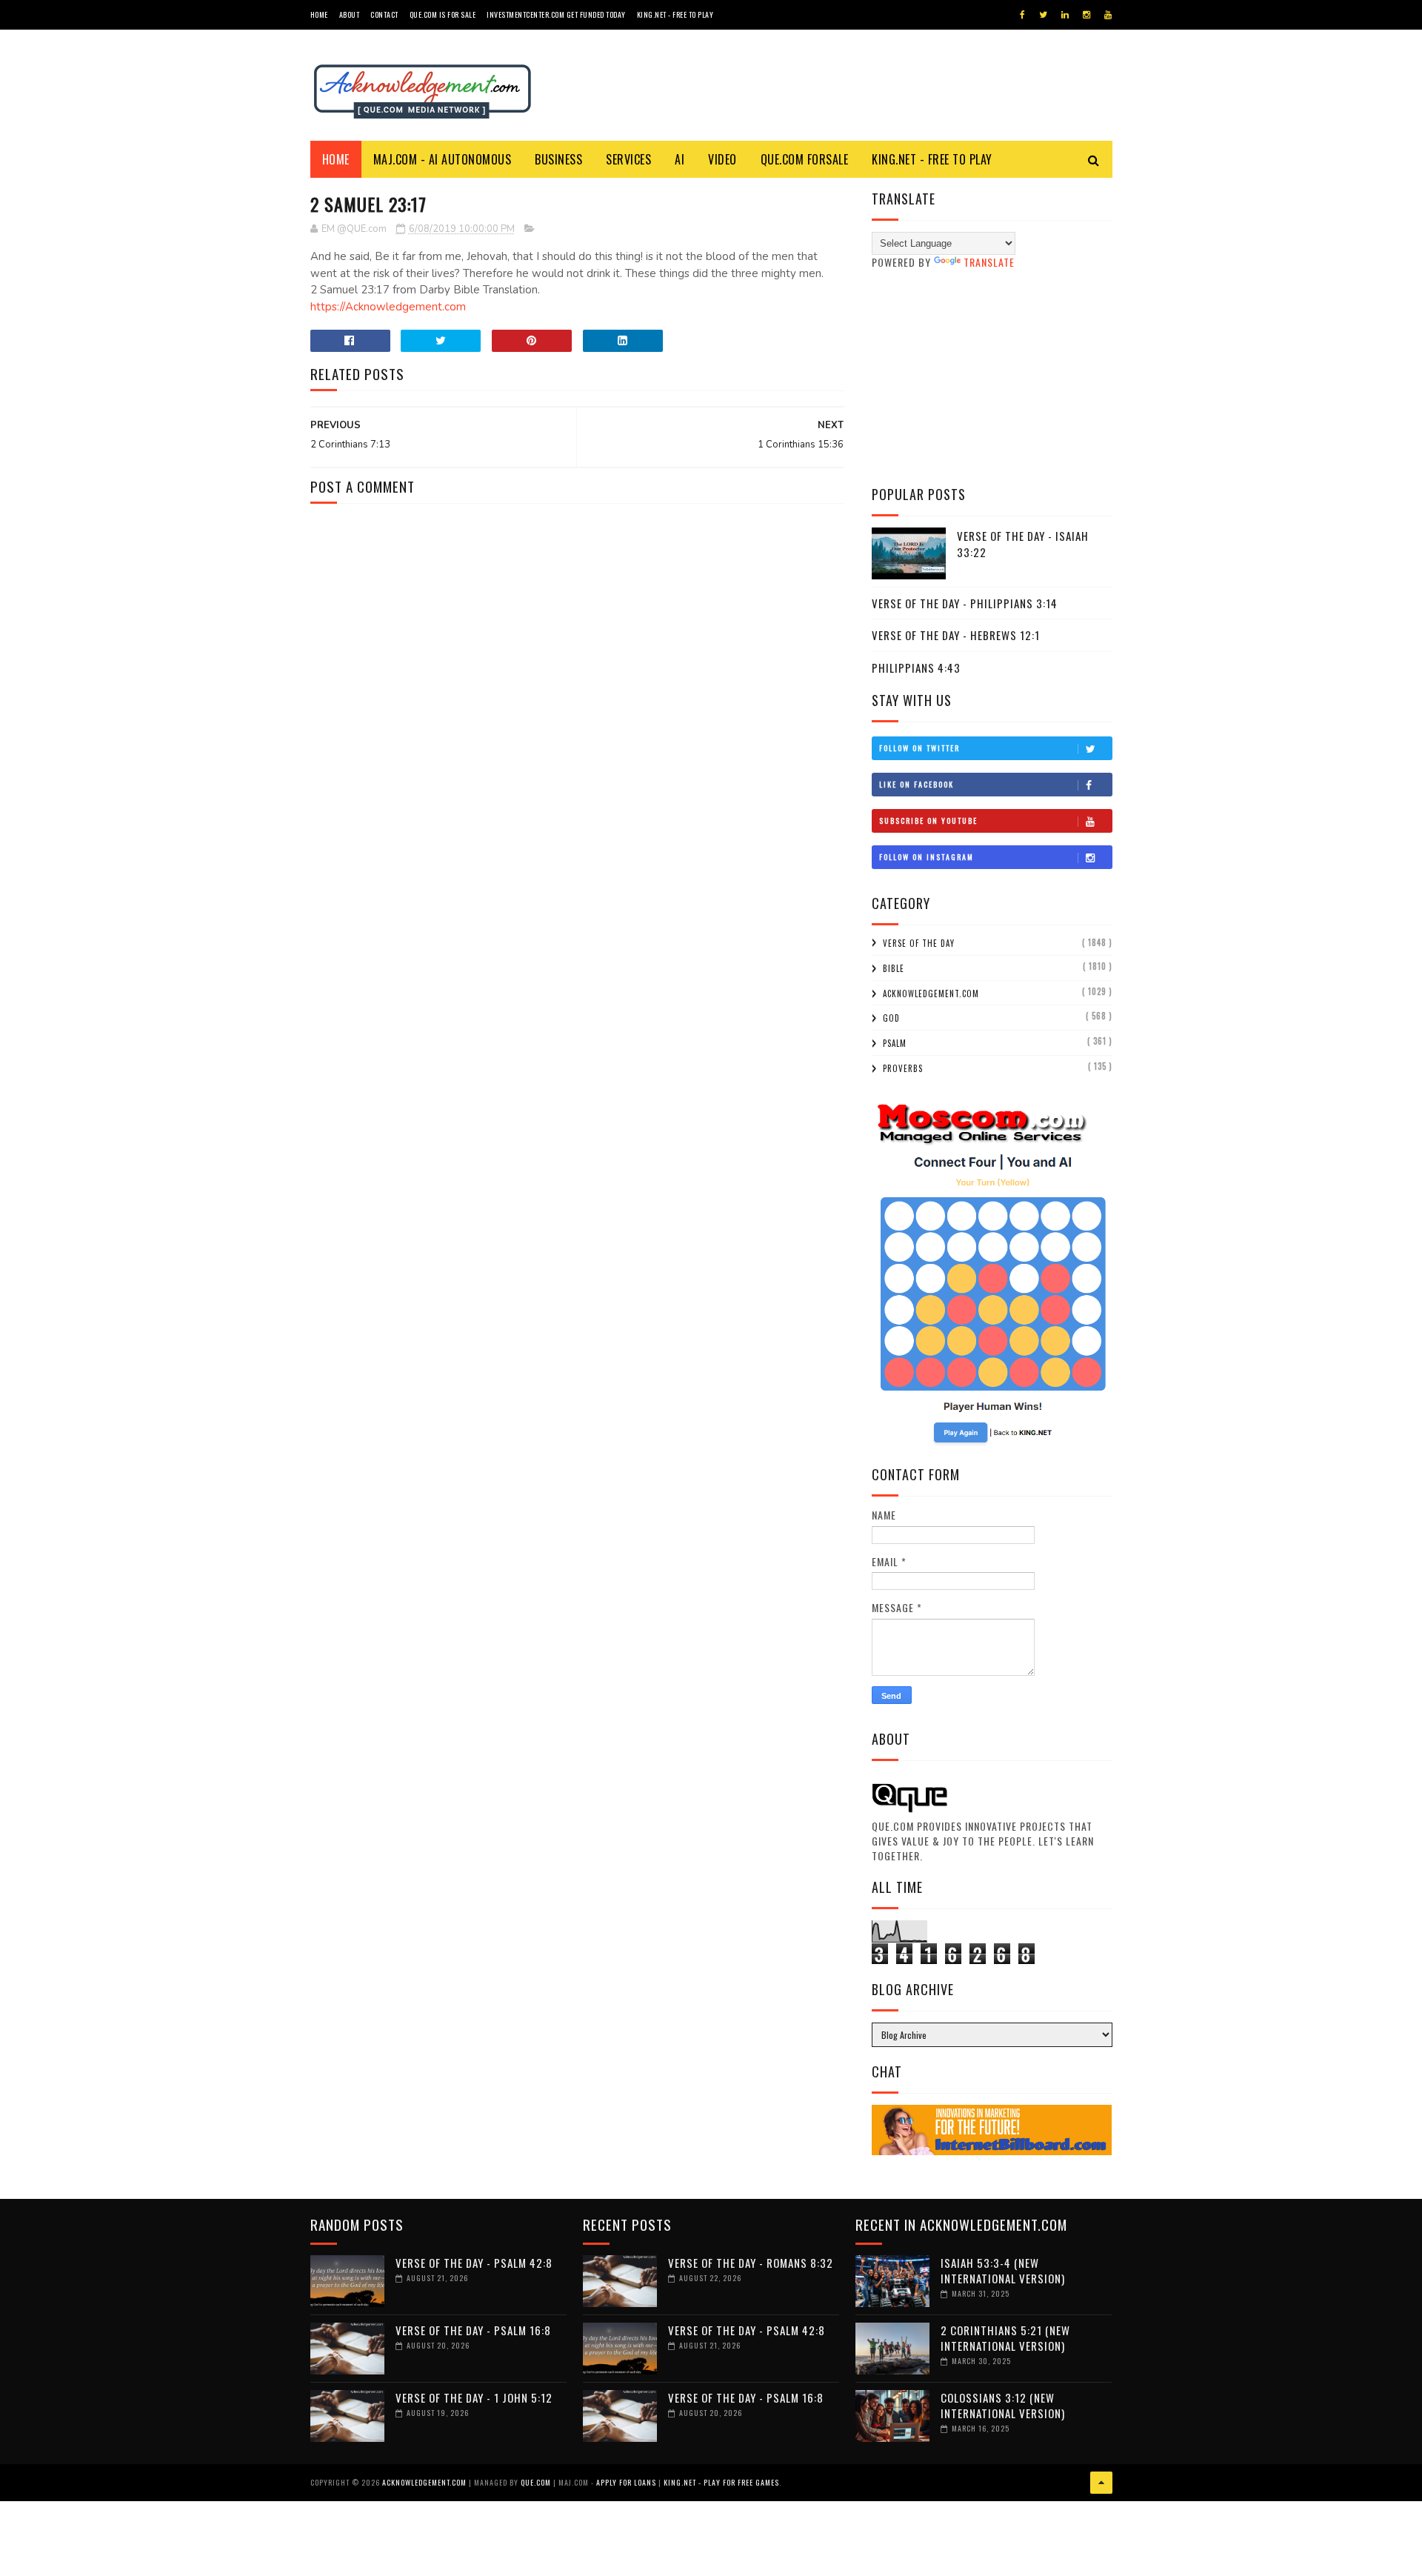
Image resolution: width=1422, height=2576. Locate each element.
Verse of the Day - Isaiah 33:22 (1023, 544)
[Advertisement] (992, 377)
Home (319, 14)
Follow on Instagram (927, 857)
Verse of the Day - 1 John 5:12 (474, 2397)
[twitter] (1043, 15)
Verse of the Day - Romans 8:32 (751, 2263)
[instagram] (1086, 15)
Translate (989, 262)
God (891, 1018)
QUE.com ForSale (805, 159)
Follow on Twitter (919, 748)
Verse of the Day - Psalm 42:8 (474, 2263)
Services (628, 159)
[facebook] (1022, 15)
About (350, 14)
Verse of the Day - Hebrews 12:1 (956, 635)
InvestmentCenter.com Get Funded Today (556, 14)
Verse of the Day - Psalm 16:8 (473, 2330)
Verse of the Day (919, 943)
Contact (384, 14)
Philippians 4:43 (916, 668)
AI (680, 159)
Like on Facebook (917, 784)
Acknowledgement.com (931, 994)
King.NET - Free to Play (675, 14)
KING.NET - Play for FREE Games (721, 2482)
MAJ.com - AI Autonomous (443, 159)
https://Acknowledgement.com (388, 307)
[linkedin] (1065, 15)
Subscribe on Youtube (928, 821)
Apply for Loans (626, 2482)
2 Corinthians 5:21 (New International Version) (1005, 2338)
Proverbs (903, 1068)
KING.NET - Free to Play (932, 159)
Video (722, 159)
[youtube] (1108, 15)
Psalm (895, 1043)
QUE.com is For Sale (443, 14)
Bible (894, 968)
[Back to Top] (1101, 2483)
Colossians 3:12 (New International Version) (1003, 2405)
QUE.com (536, 2482)
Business (558, 159)
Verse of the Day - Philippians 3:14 (965, 603)
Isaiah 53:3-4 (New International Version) (1003, 2270)
